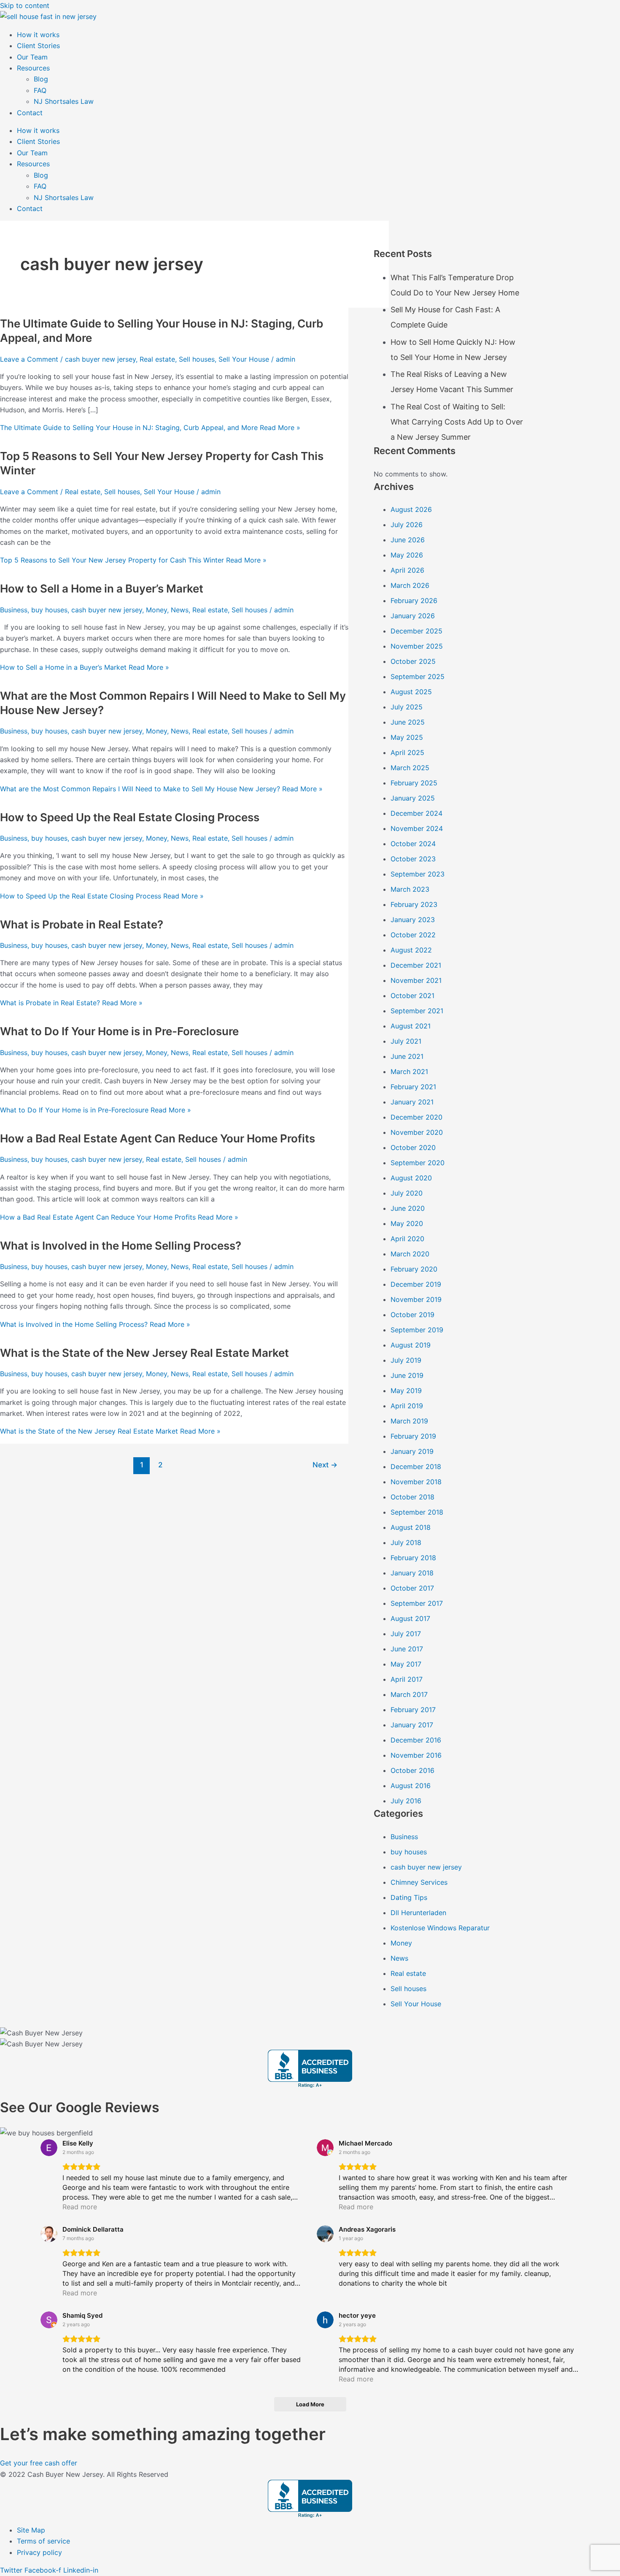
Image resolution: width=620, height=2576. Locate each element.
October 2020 (413, 1147)
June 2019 (407, 1375)
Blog (41, 79)
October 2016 (412, 1770)
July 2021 (406, 1041)
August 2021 (411, 1026)
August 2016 (411, 1786)
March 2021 (409, 1072)
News (180, 610)
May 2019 (406, 1391)
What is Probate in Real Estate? (82, 924)
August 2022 (411, 950)
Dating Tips (409, 1897)
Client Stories (38, 46)
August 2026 (411, 509)
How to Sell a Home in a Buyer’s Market (102, 589)
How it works (38, 35)
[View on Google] (49, 2148)
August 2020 (411, 1178)
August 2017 (410, 1618)
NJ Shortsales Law (64, 101)
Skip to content (25, 5)
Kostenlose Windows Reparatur (440, 1928)
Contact (30, 113)
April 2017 (407, 1679)
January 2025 (413, 798)
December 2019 (416, 1284)
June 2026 (408, 540)
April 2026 (407, 570)
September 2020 (418, 1163)
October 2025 (413, 661)
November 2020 (417, 1132)
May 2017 (406, 1664)
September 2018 (417, 1512)
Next (325, 1465)
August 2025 (411, 692)
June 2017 (407, 1649)
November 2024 (417, 828)
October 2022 (413, 935)
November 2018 (416, 1482)
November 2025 (417, 646)
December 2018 (416, 1467)
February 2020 (414, 1269)
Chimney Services (419, 1882)
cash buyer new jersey (100, 359)
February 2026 (414, 601)
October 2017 (412, 1588)
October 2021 (412, 996)
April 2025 (407, 752)
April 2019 (407, 1406)
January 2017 (412, 1725)
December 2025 (416, 631)
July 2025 (407, 707)
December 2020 (416, 1117)
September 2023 (418, 874)
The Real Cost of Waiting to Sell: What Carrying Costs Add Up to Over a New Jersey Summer (457, 422)
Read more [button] (80, 2207)
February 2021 (413, 1087)
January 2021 (412, 1102)
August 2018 (411, 1527)
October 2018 (412, 1497)
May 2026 (407, 555)
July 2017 (406, 1634)
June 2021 (407, 1056)
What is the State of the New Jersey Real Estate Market (144, 1353)
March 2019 (409, 1421)
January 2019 (412, 1451)
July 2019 (406, 1360)
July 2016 (406, 1801)
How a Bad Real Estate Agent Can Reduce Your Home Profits (158, 1138)
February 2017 (413, 1710)
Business (14, 610)
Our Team (32, 57)
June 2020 (408, 1208)
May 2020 (407, 1223)
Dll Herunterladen (418, 1913)
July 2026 (407, 525)
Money (156, 610)
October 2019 (412, 1315)
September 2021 (417, 1011)
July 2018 (406, 1542)
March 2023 (410, 889)
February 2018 (413, 1558)
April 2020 (407, 1239)
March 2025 (410, 768)
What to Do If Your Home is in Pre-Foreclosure (119, 1031)
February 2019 (413, 1436)
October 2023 (413, 859)
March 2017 (409, 1694)
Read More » (150, 428)
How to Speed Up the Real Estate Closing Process (130, 817)
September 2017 (417, 1603)
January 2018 (412, 1573)
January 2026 (413, 616)
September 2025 (418, 676)
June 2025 (408, 722)
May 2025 (407, 737)
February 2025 (414, 783)
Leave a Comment (29, 359)
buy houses (49, 610)
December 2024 (416, 813)
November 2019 (416, 1299)
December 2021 (416, 965)
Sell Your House (244, 359)
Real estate (157, 359)
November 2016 (416, 1755)
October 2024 (413, 844)
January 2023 (413, 920)
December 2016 (416, 1740)
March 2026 (410, 585)
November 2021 (416, 980)
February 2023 (414, 904)
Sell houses (197, 359)
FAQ (40, 90)
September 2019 (417, 1330)
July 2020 (407, 1193)
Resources (33, 68)
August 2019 (411, 1345)
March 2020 (410, 1254)
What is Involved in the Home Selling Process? (121, 1246)
